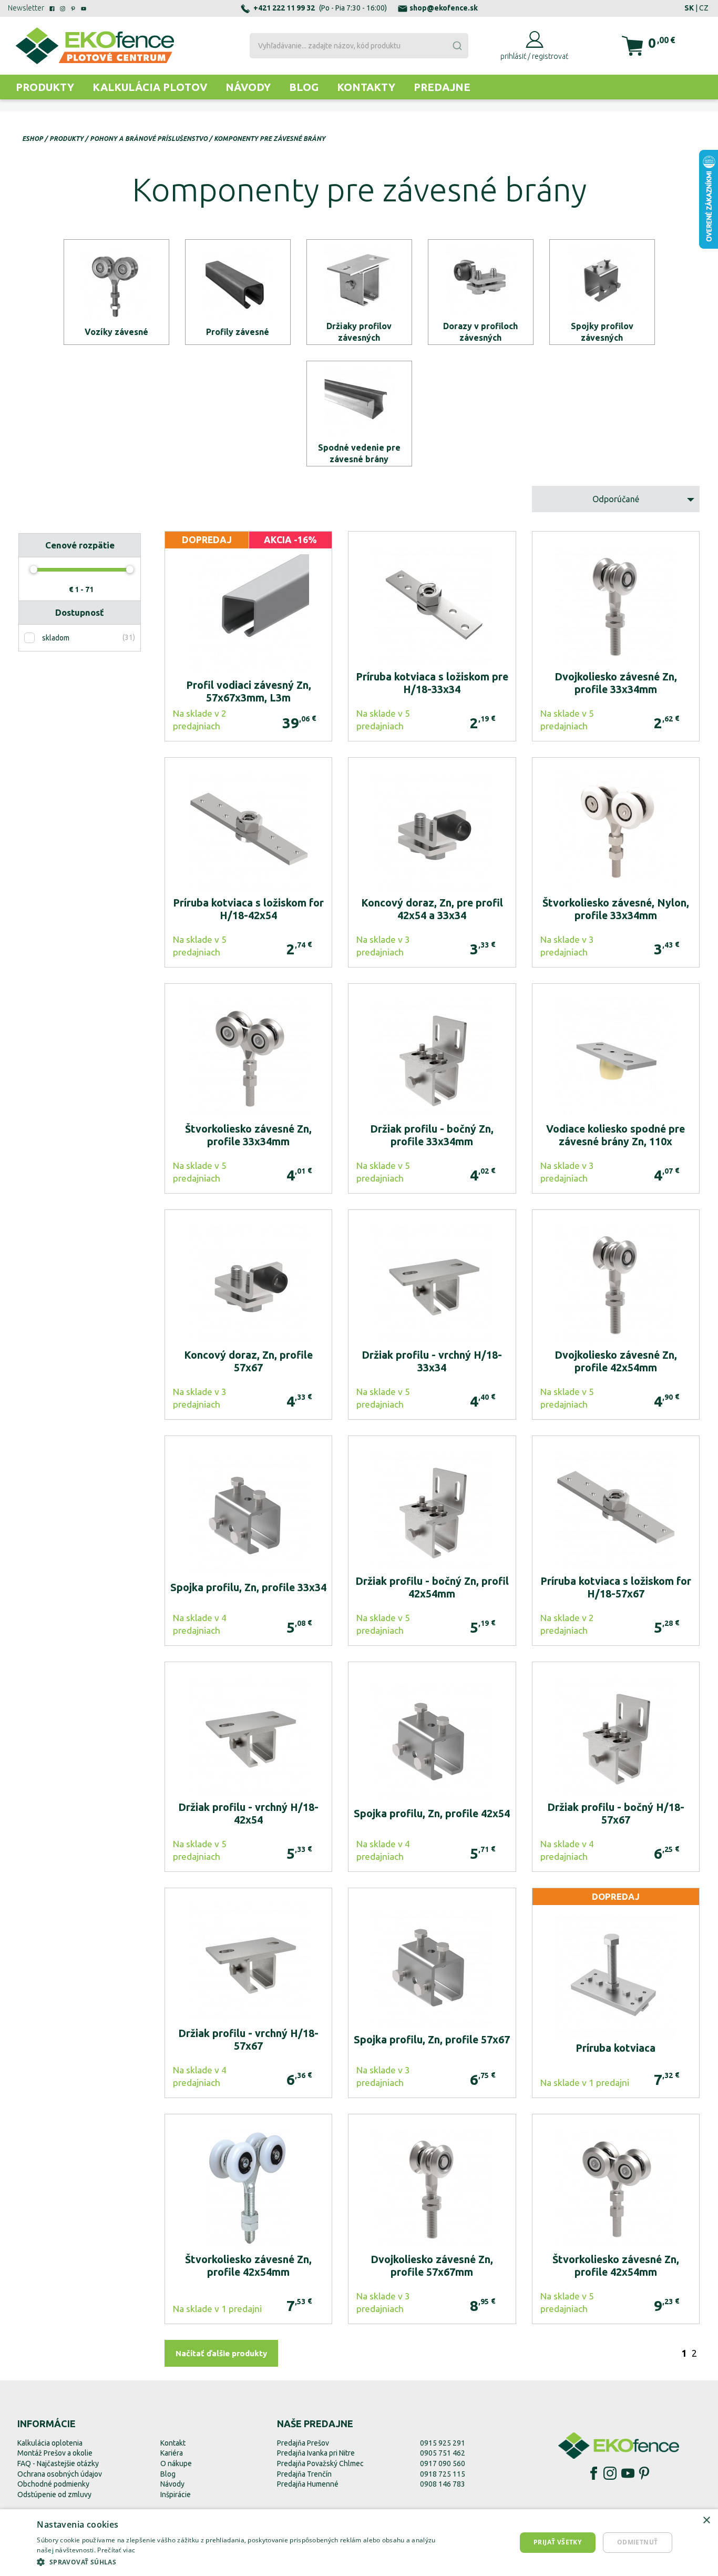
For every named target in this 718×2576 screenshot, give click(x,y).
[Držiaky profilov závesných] (359, 292)
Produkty (45, 87)
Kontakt (173, 2443)
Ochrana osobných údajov (60, 2474)
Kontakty (366, 87)
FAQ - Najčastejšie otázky (58, 2463)
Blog (304, 87)
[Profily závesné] (238, 292)
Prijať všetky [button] (557, 2542)
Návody (248, 87)
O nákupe (176, 2463)
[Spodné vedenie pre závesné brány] (359, 414)
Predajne (442, 87)
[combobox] (359, 46)
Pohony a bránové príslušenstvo (149, 139)
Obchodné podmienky (53, 2484)
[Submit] (457, 46)
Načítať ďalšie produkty (221, 2353)
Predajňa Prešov (303, 2443)
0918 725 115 (443, 2474)
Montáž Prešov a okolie (55, 2453)
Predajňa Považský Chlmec (320, 2463)
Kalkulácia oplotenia (50, 2443)
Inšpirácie (176, 2494)
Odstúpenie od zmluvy (54, 2494)
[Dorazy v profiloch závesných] (481, 292)
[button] (244, 2562)
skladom (56, 638)
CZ (704, 8)
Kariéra (172, 2453)
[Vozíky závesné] (116, 292)
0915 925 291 (443, 2443)
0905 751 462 (443, 2453)
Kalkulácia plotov (150, 87)
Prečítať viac (116, 2550)
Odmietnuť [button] (638, 2542)
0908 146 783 (443, 2484)
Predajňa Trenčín (304, 2474)
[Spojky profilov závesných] (602, 292)
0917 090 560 (443, 2463)
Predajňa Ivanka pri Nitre (316, 2453)
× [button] (706, 2521)
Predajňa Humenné (308, 2484)
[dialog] (359, 2543)
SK (689, 8)
